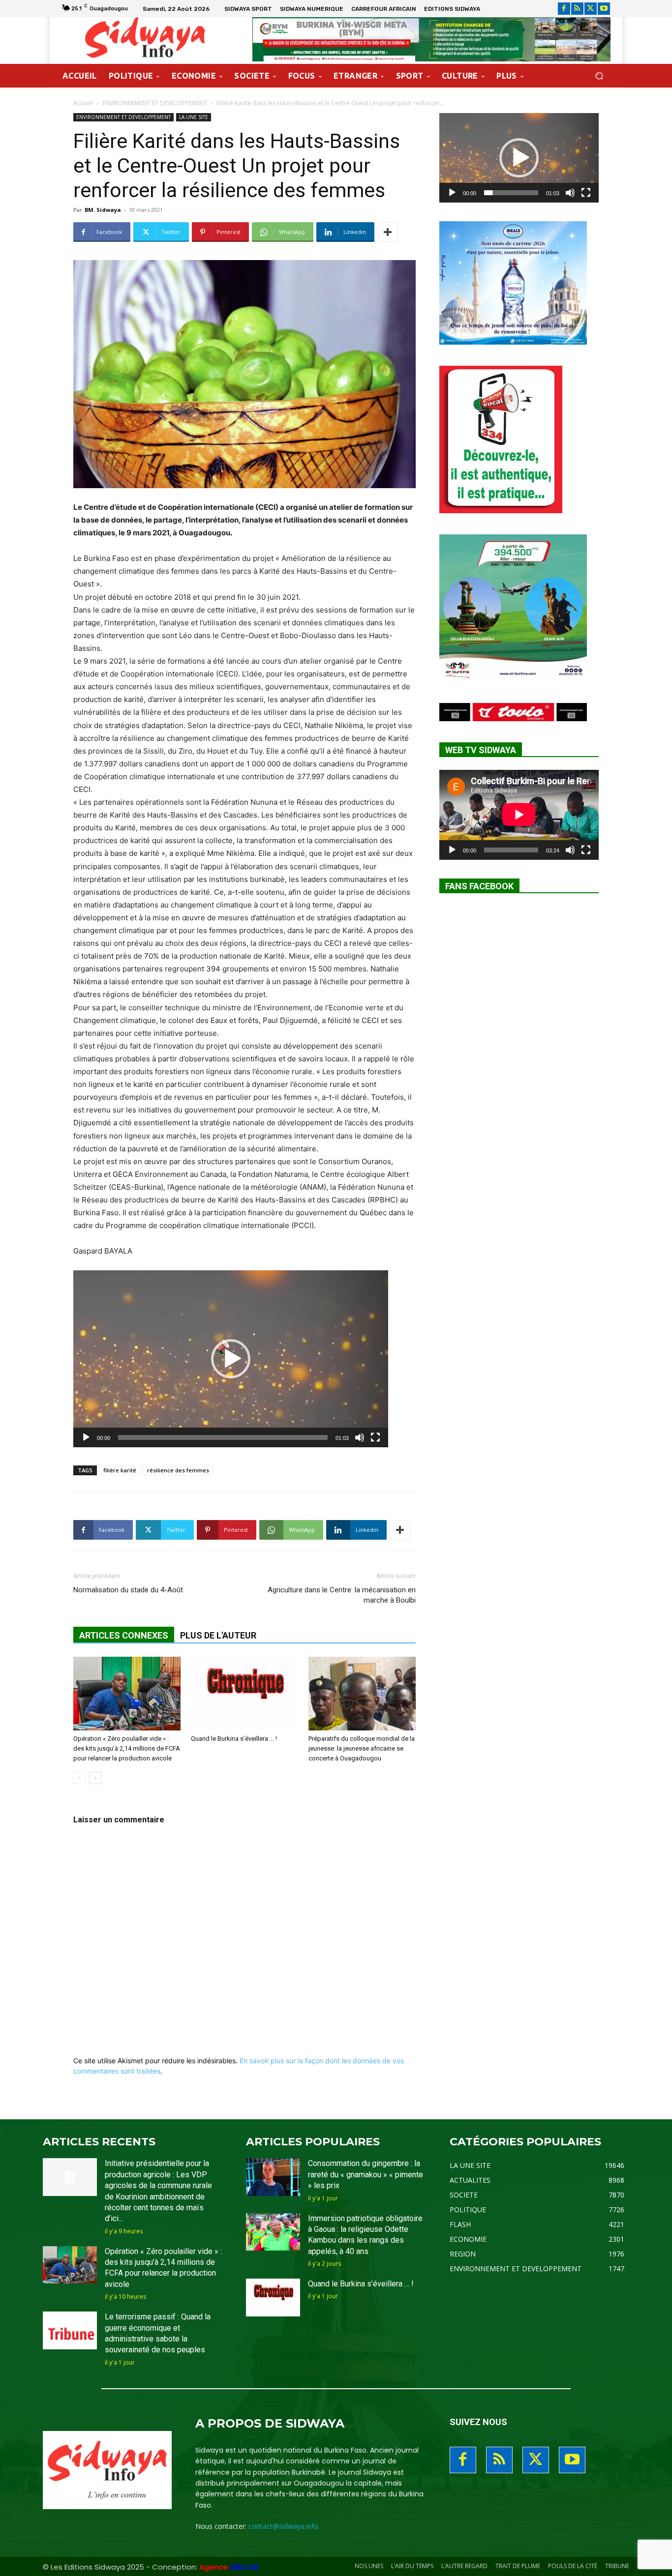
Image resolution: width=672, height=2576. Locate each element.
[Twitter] (591, 9)
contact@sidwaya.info (283, 2526)
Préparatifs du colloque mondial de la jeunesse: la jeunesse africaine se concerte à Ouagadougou (362, 1748)
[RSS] (577, 9)
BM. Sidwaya (103, 210)
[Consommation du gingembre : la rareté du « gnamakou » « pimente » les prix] (273, 2177)
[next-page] (95, 1778)
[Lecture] (86, 1437)
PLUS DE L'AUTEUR (218, 1635)
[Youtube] (604, 9)
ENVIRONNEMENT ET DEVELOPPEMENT (155, 103)
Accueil (83, 103)
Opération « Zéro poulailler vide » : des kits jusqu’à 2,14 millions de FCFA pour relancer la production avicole (127, 1748)
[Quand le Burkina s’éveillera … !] (244, 1694)
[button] (599, 76)
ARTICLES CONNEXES (124, 1635)
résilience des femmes (178, 1470)
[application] (231, 1359)
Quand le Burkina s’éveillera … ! (234, 1739)
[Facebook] (564, 9)
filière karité (120, 1470)
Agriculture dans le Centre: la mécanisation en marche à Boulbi (342, 1595)
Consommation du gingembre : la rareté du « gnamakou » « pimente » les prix (366, 2174)
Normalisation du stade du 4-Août (128, 1590)
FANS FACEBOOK (479, 886)
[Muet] (360, 1437)
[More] (388, 232)
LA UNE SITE (194, 117)
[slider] (223, 1437)
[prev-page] (79, 1778)
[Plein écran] (375, 1437)
